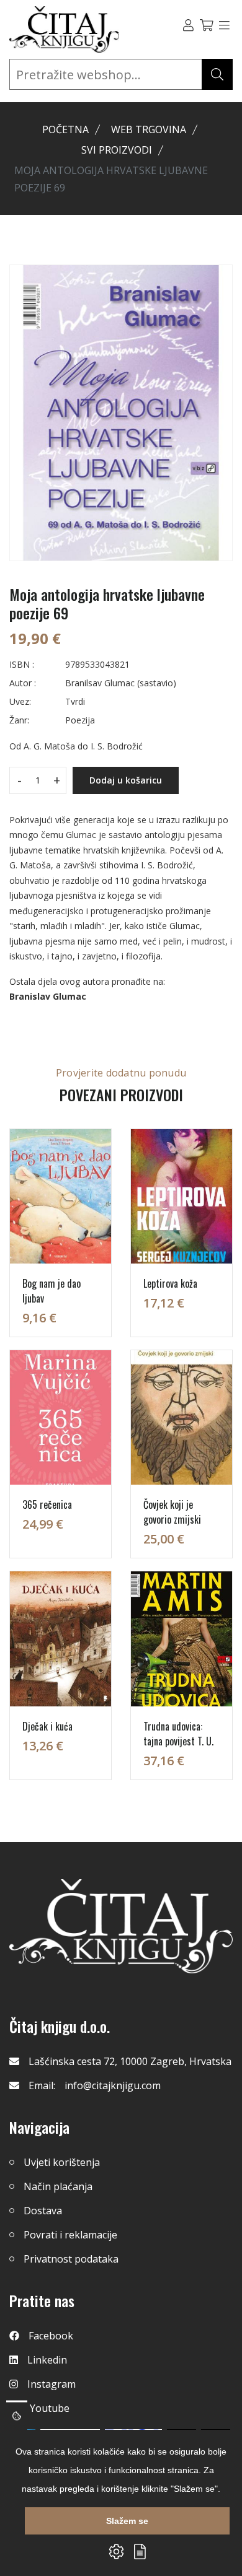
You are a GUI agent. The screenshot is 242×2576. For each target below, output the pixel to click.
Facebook (51, 2336)
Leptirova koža (170, 1283)
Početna (65, 129)
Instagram (52, 2384)
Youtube (50, 2408)
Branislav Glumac (48, 996)
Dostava (43, 2211)
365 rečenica (47, 1504)
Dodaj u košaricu (126, 780)
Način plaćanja (58, 2186)
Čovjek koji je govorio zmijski (172, 1512)
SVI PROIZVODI (117, 150)
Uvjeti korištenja (62, 2162)
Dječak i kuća (47, 1726)
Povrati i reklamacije (70, 2235)
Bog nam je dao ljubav (52, 1291)
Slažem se (127, 2521)
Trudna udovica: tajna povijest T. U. (178, 1734)
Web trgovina (149, 129)
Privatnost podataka (71, 2259)
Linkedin (47, 2360)
